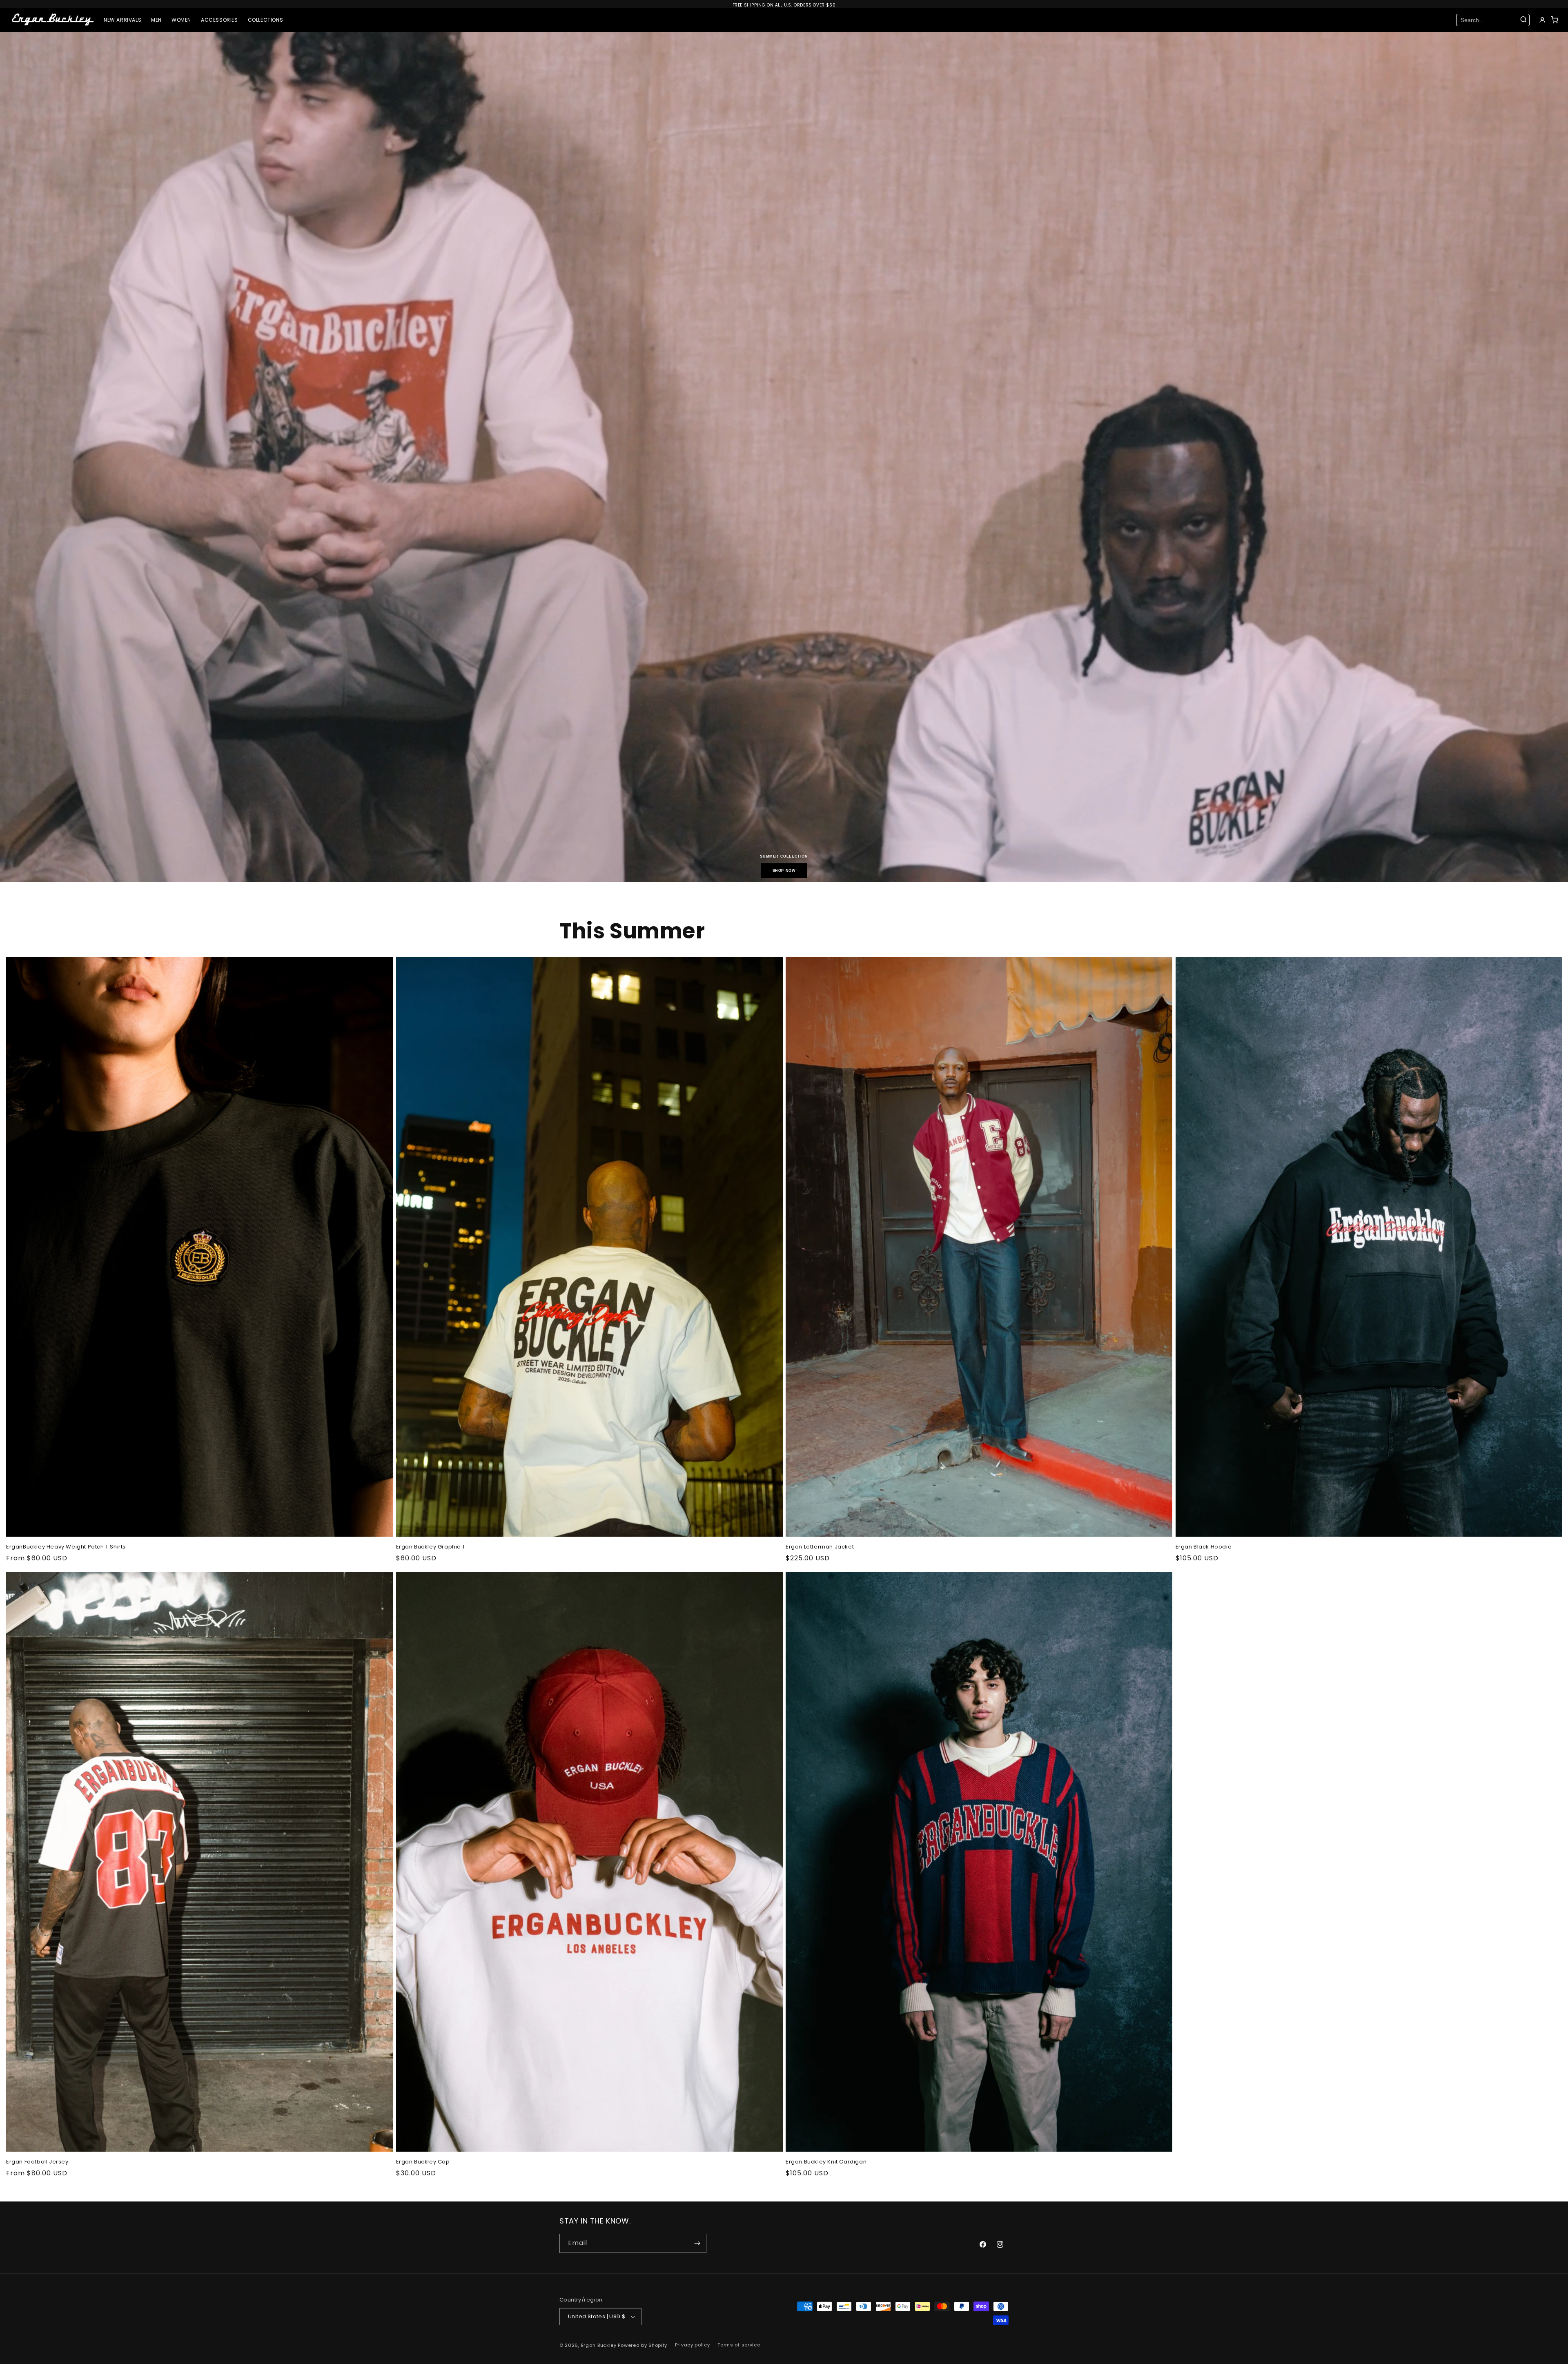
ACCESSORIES (219, 20)
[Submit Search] (1523, 20)
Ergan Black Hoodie (1204, 1547)
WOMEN (181, 20)
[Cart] (1555, 20)
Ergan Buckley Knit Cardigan (826, 2162)
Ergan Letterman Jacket (820, 1547)
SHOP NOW (784, 871)
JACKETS (236, 54)
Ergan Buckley (599, 2345)
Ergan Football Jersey (37, 2162)
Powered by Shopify (643, 2345)
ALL (180, 37)
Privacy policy (693, 2345)
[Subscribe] (697, 2243)
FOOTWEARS (171, 88)
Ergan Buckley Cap (423, 2162)
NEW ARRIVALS (122, 20)
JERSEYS (187, 71)
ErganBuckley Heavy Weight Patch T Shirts (66, 1547)
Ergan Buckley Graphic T (431, 1547)
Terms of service (739, 2345)
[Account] (1542, 20)
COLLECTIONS (266, 20)
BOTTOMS (188, 54)
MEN (156, 20)
